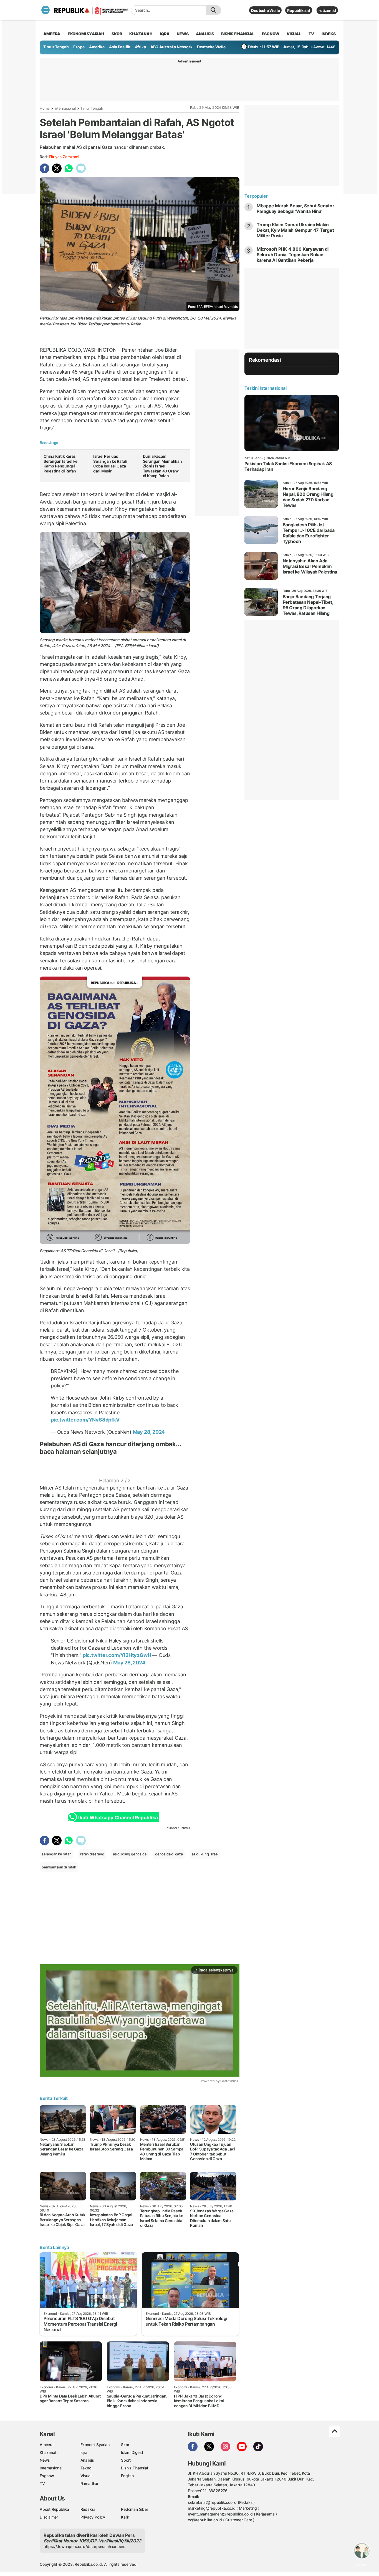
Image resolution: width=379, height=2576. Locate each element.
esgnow (271, 34)
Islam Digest (132, 2452)
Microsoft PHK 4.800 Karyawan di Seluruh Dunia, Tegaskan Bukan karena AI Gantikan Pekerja (293, 255)
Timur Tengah (56, 47)
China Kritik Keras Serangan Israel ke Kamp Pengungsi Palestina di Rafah (60, 464)
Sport (126, 2460)
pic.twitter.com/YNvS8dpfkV (85, 1420)
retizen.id (327, 10)
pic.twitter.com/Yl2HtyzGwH (117, 1655)
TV (311, 34)
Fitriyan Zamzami (64, 157)
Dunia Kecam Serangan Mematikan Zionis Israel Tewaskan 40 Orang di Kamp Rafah (162, 466)
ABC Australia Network (171, 47)
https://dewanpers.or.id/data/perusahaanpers (84, 2546)
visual (294, 34)
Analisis (87, 2460)
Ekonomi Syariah (86, 34)
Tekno (86, 2468)
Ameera (47, 2445)
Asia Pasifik (120, 47)
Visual (86, 2476)
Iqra (84, 2452)
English (127, 2476)
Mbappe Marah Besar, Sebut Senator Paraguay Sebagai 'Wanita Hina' (295, 208)
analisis (205, 34)
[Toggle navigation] (46, 10)
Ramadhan (90, 2483)
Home (45, 108)
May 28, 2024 (149, 1432)
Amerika (97, 47)
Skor (125, 2445)
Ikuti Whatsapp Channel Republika (118, 1818)
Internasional (65, 108)
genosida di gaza (169, 1854)
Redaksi (88, 2509)
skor (117, 34)
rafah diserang (92, 1854)
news (183, 34)
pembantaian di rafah (59, 1867)
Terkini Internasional (266, 388)
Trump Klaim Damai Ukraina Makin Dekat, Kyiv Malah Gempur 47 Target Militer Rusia (295, 230)
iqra (165, 34)
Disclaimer (49, 2517)
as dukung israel (205, 1854)
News (45, 2460)
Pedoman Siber (134, 2509)
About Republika (54, 2509)
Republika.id (299, 10)
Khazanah (48, 2452)
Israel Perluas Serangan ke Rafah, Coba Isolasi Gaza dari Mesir (111, 464)
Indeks (329, 34)
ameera (52, 34)
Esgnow (47, 2476)
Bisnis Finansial (238, 34)
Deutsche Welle (265, 10)
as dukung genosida (130, 1854)
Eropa (79, 47)
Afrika (140, 47)
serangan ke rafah (56, 1854)
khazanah (141, 34)
